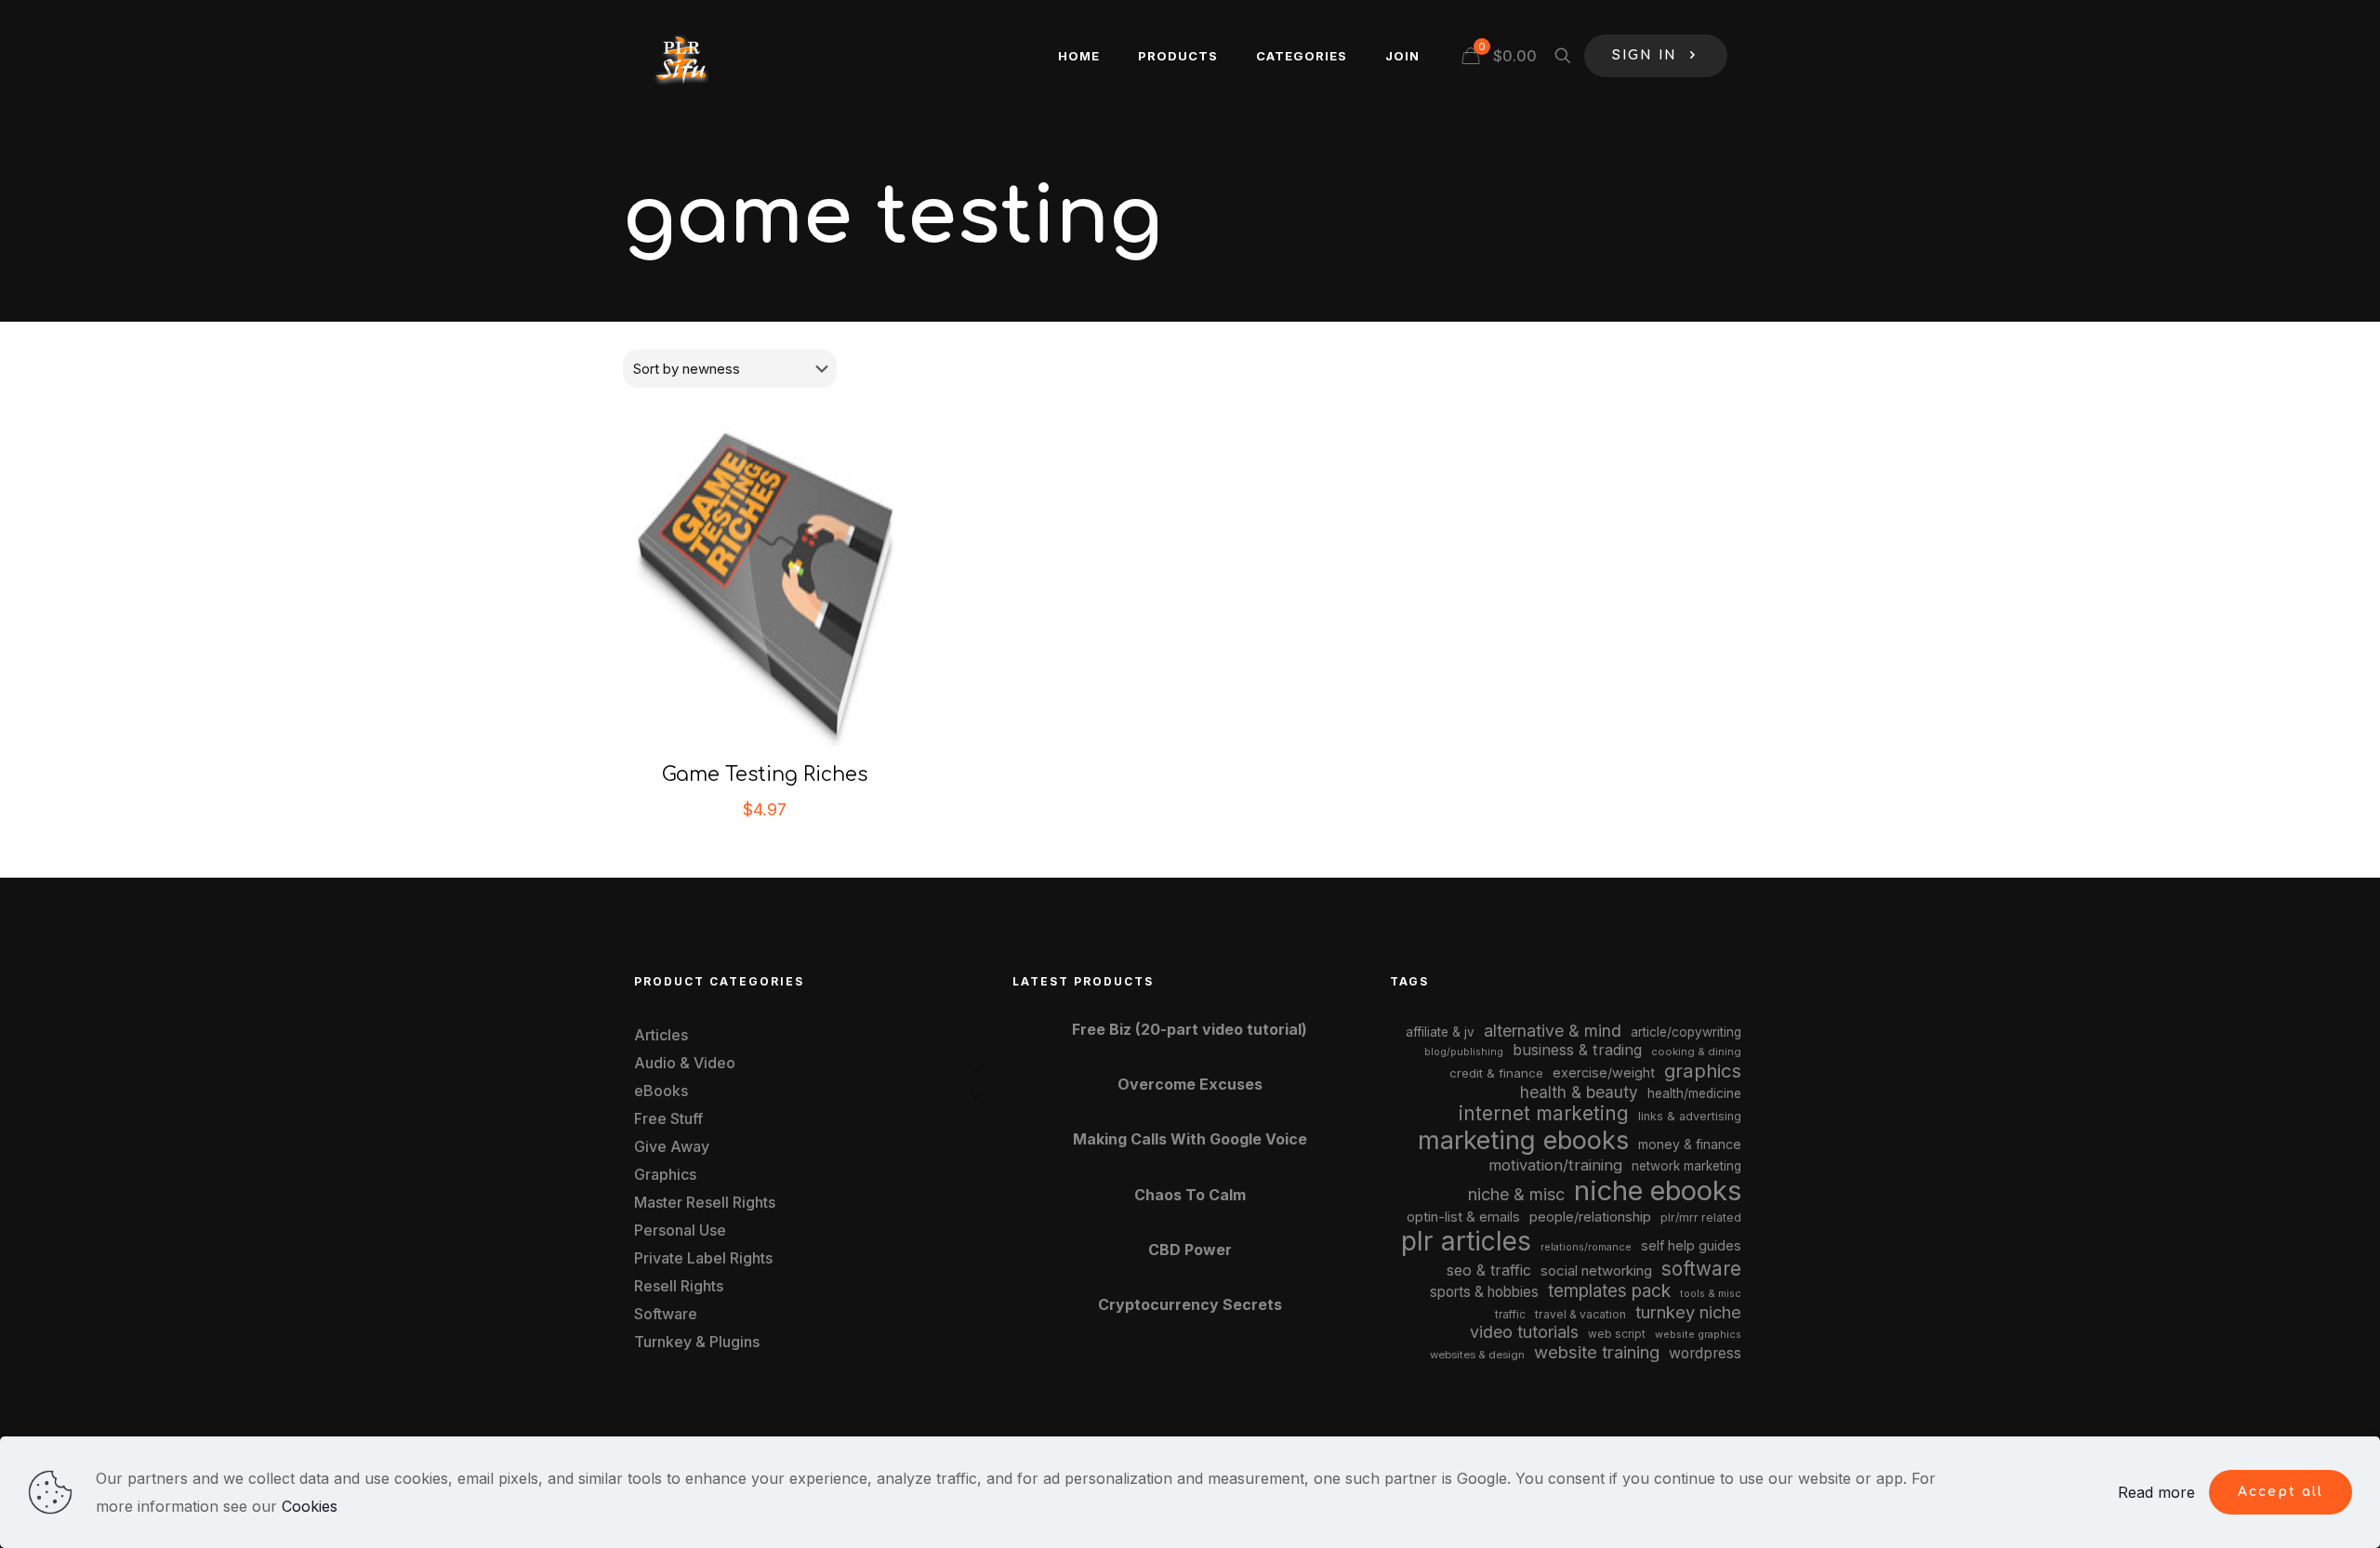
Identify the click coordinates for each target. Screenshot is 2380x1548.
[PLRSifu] (681, 56)
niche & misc (1516, 1194)
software (1701, 1269)
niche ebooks (1658, 1191)
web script (1617, 1334)
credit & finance (1496, 1073)
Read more (2156, 1492)
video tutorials (1524, 1332)
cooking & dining (1696, 1052)
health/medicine (1694, 1093)
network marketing (1686, 1166)
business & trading (1577, 1050)
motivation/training (1555, 1165)
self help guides (1691, 1245)
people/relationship (1590, 1217)
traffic (1510, 1315)
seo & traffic (1489, 1270)
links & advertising (1690, 1116)
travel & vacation (1580, 1314)
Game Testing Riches (765, 774)
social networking (1596, 1271)
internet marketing (1544, 1113)
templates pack (1609, 1291)
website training (1597, 1352)
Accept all (2281, 1492)
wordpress (1705, 1353)
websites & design (1477, 1355)
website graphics (1698, 1334)
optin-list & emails (1463, 1217)
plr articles (1466, 1241)
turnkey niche (1688, 1312)
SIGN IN (1645, 55)
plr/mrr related (1701, 1217)
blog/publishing (1464, 1052)
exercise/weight (1604, 1072)
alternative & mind (1553, 1031)
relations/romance (1586, 1247)
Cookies (310, 1506)
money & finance (1690, 1144)
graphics (1703, 1071)
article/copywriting (1686, 1032)
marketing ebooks (1523, 1140)
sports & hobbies (1484, 1292)
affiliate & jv (1440, 1032)
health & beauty (1579, 1092)
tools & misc (1711, 1293)
